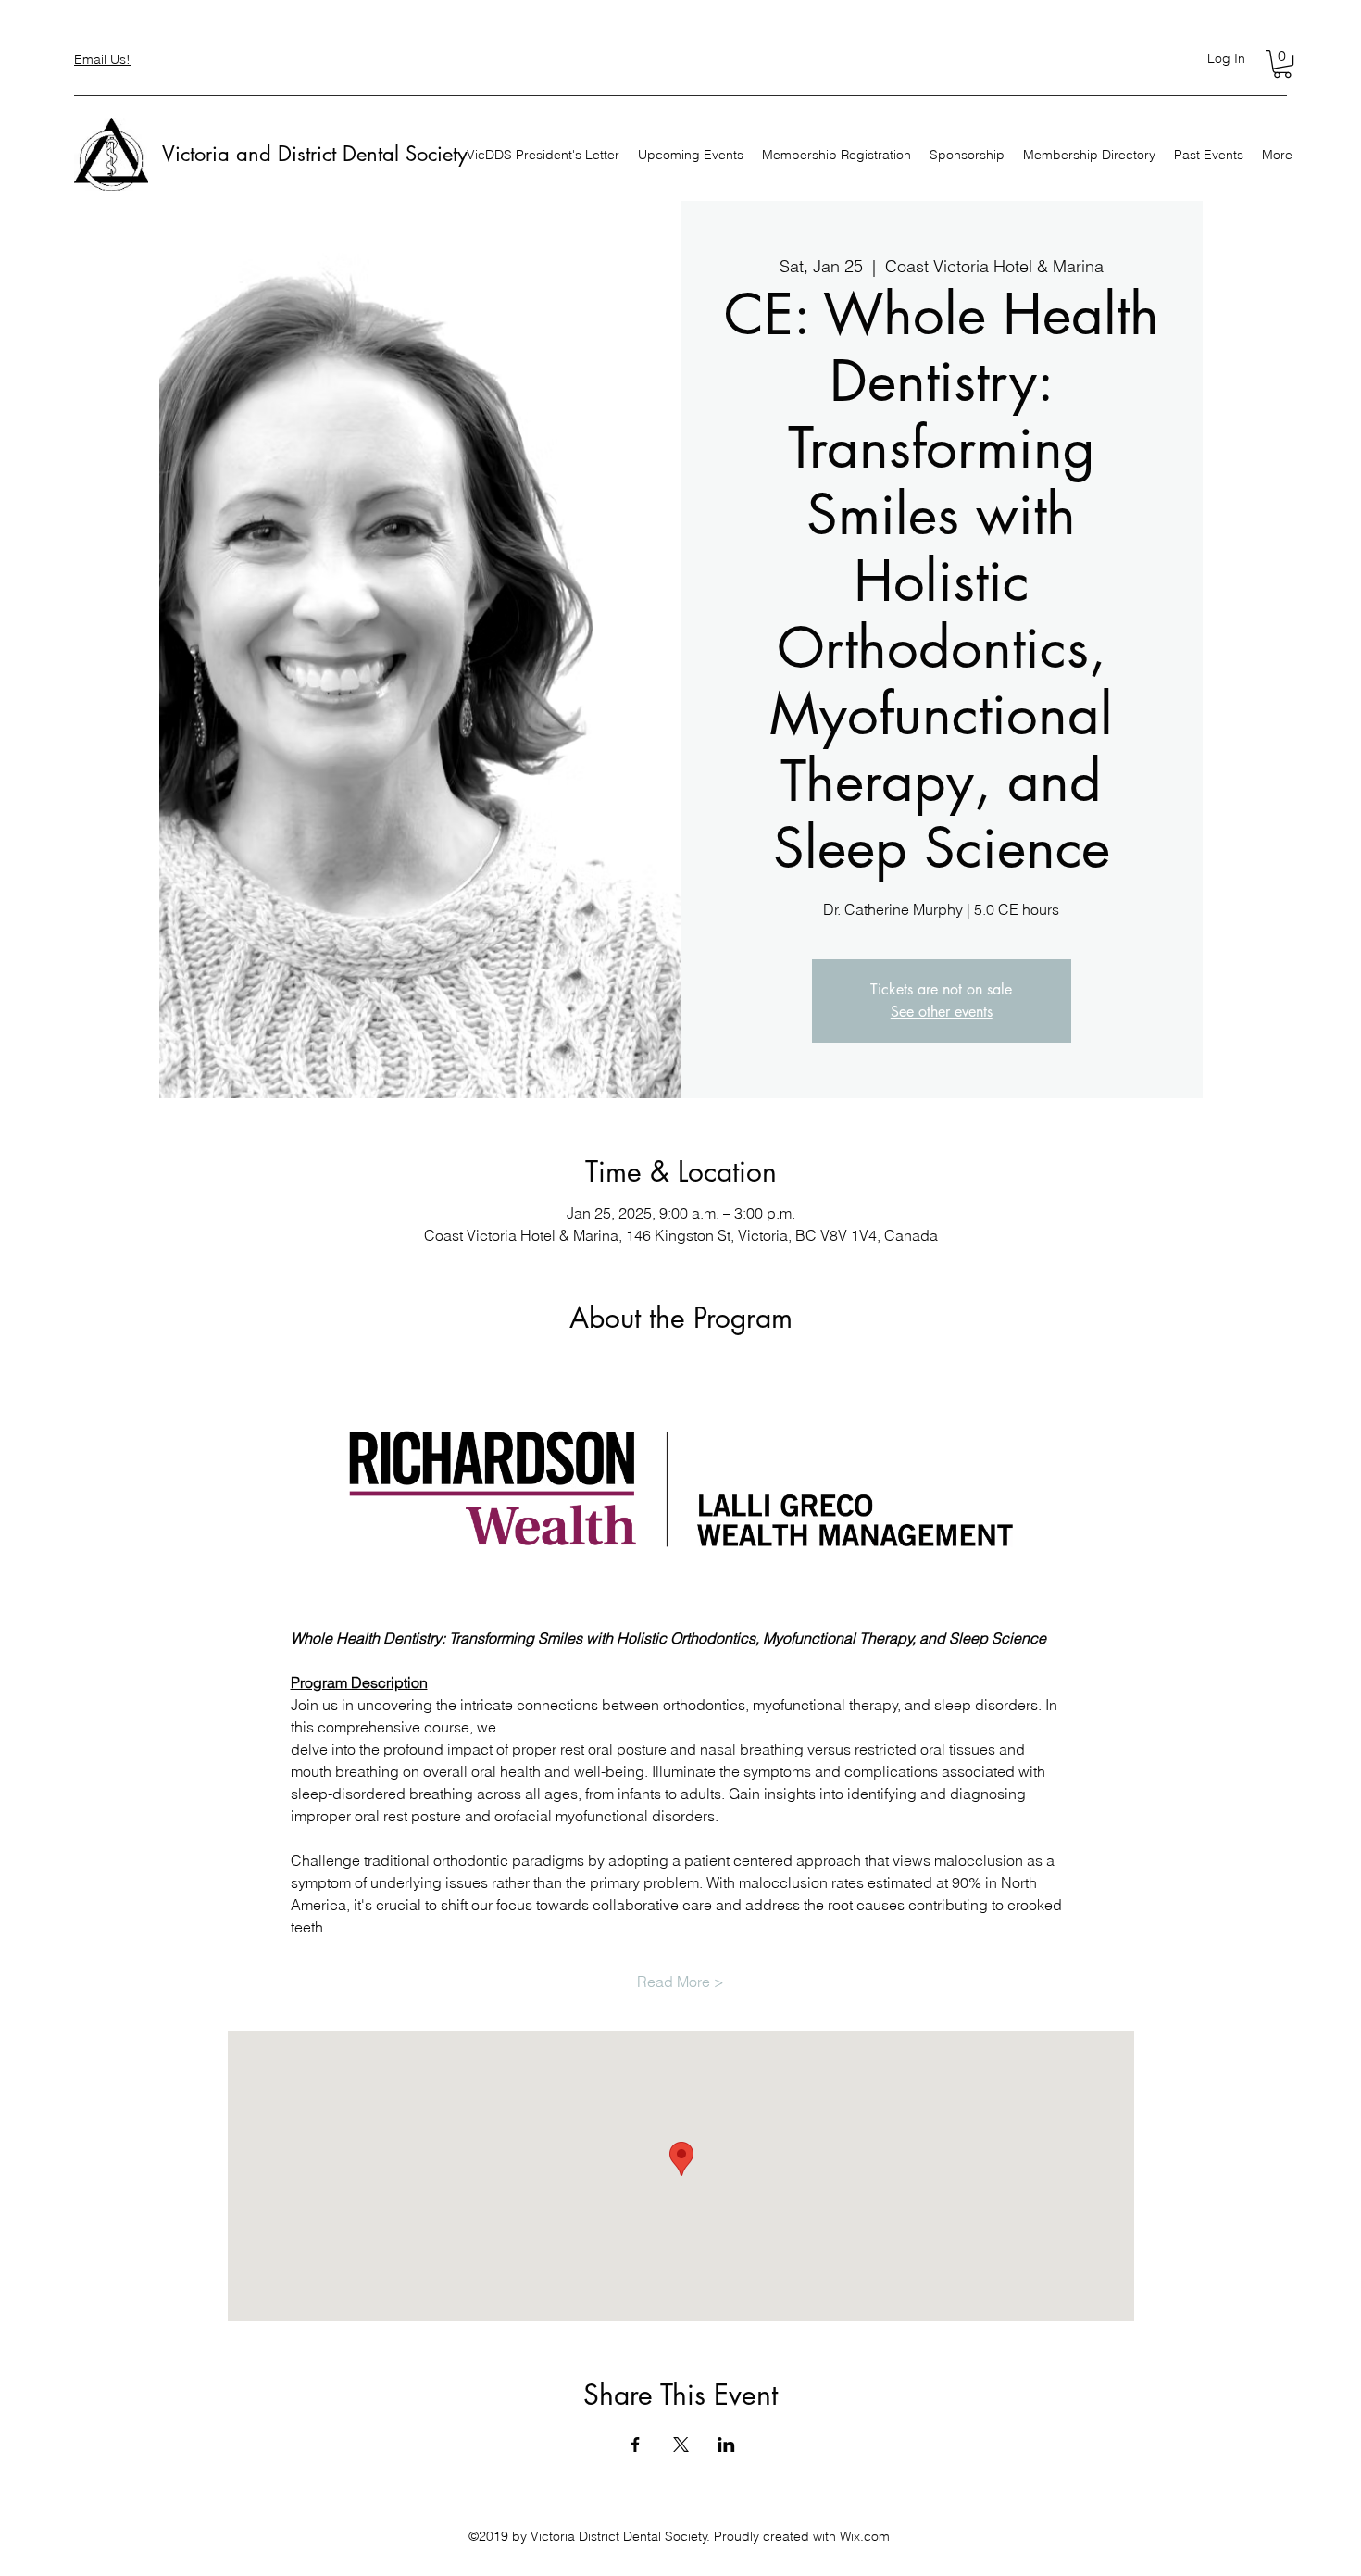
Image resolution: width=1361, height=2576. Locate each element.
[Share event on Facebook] (636, 2445)
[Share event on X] (681, 2445)
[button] (1282, 64)
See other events (942, 1012)
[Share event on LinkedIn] (726, 2445)
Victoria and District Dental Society (315, 154)
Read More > (680, 1982)
